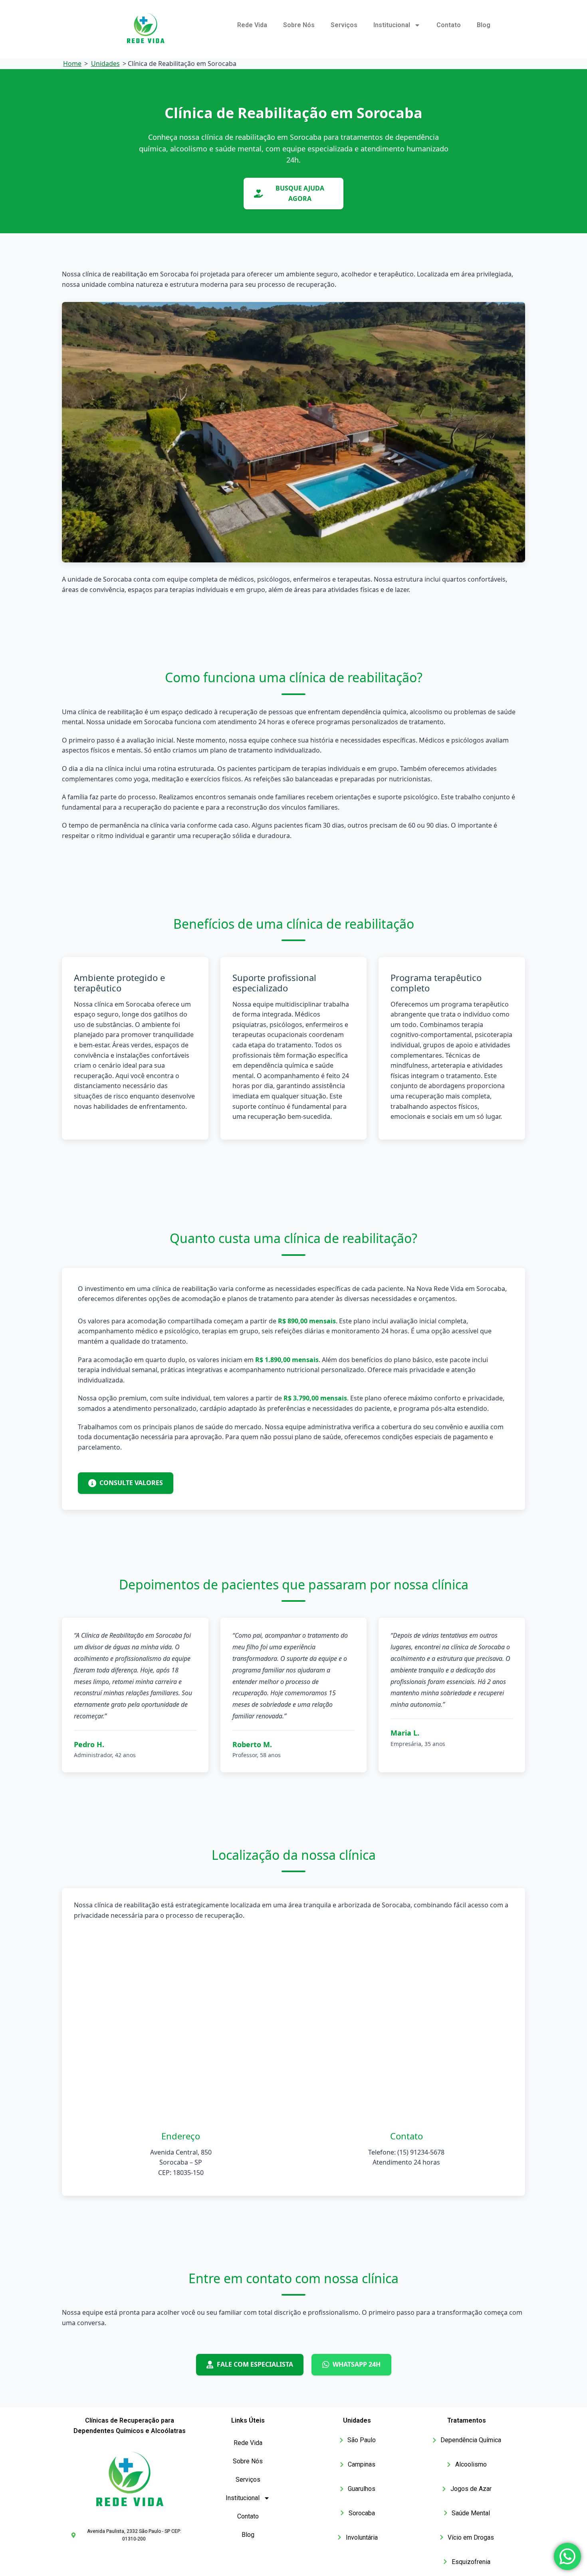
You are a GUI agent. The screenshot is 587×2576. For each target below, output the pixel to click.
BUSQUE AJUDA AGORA (300, 193)
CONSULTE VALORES (131, 1483)
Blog (484, 25)
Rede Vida (252, 25)
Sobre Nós (299, 25)
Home (72, 64)
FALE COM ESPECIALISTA (255, 2364)
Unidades (105, 64)
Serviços (344, 25)
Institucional (392, 25)
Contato (449, 25)
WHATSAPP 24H (357, 2364)
